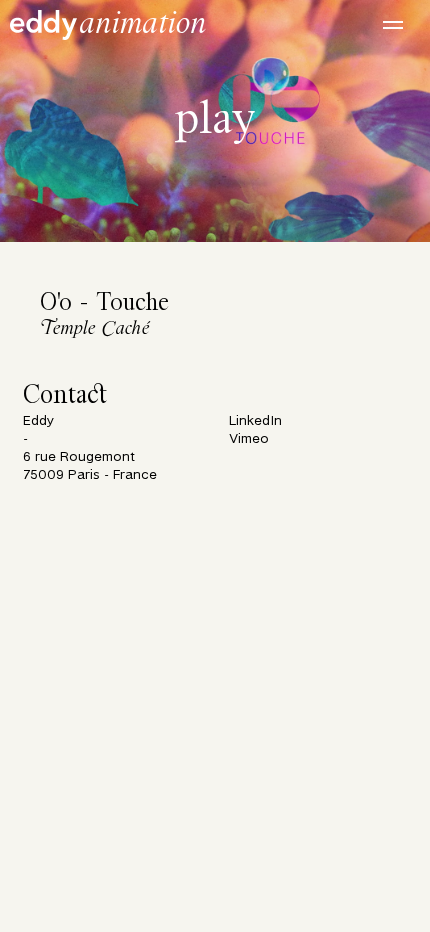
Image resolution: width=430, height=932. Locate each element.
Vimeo (249, 439)
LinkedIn (255, 421)
